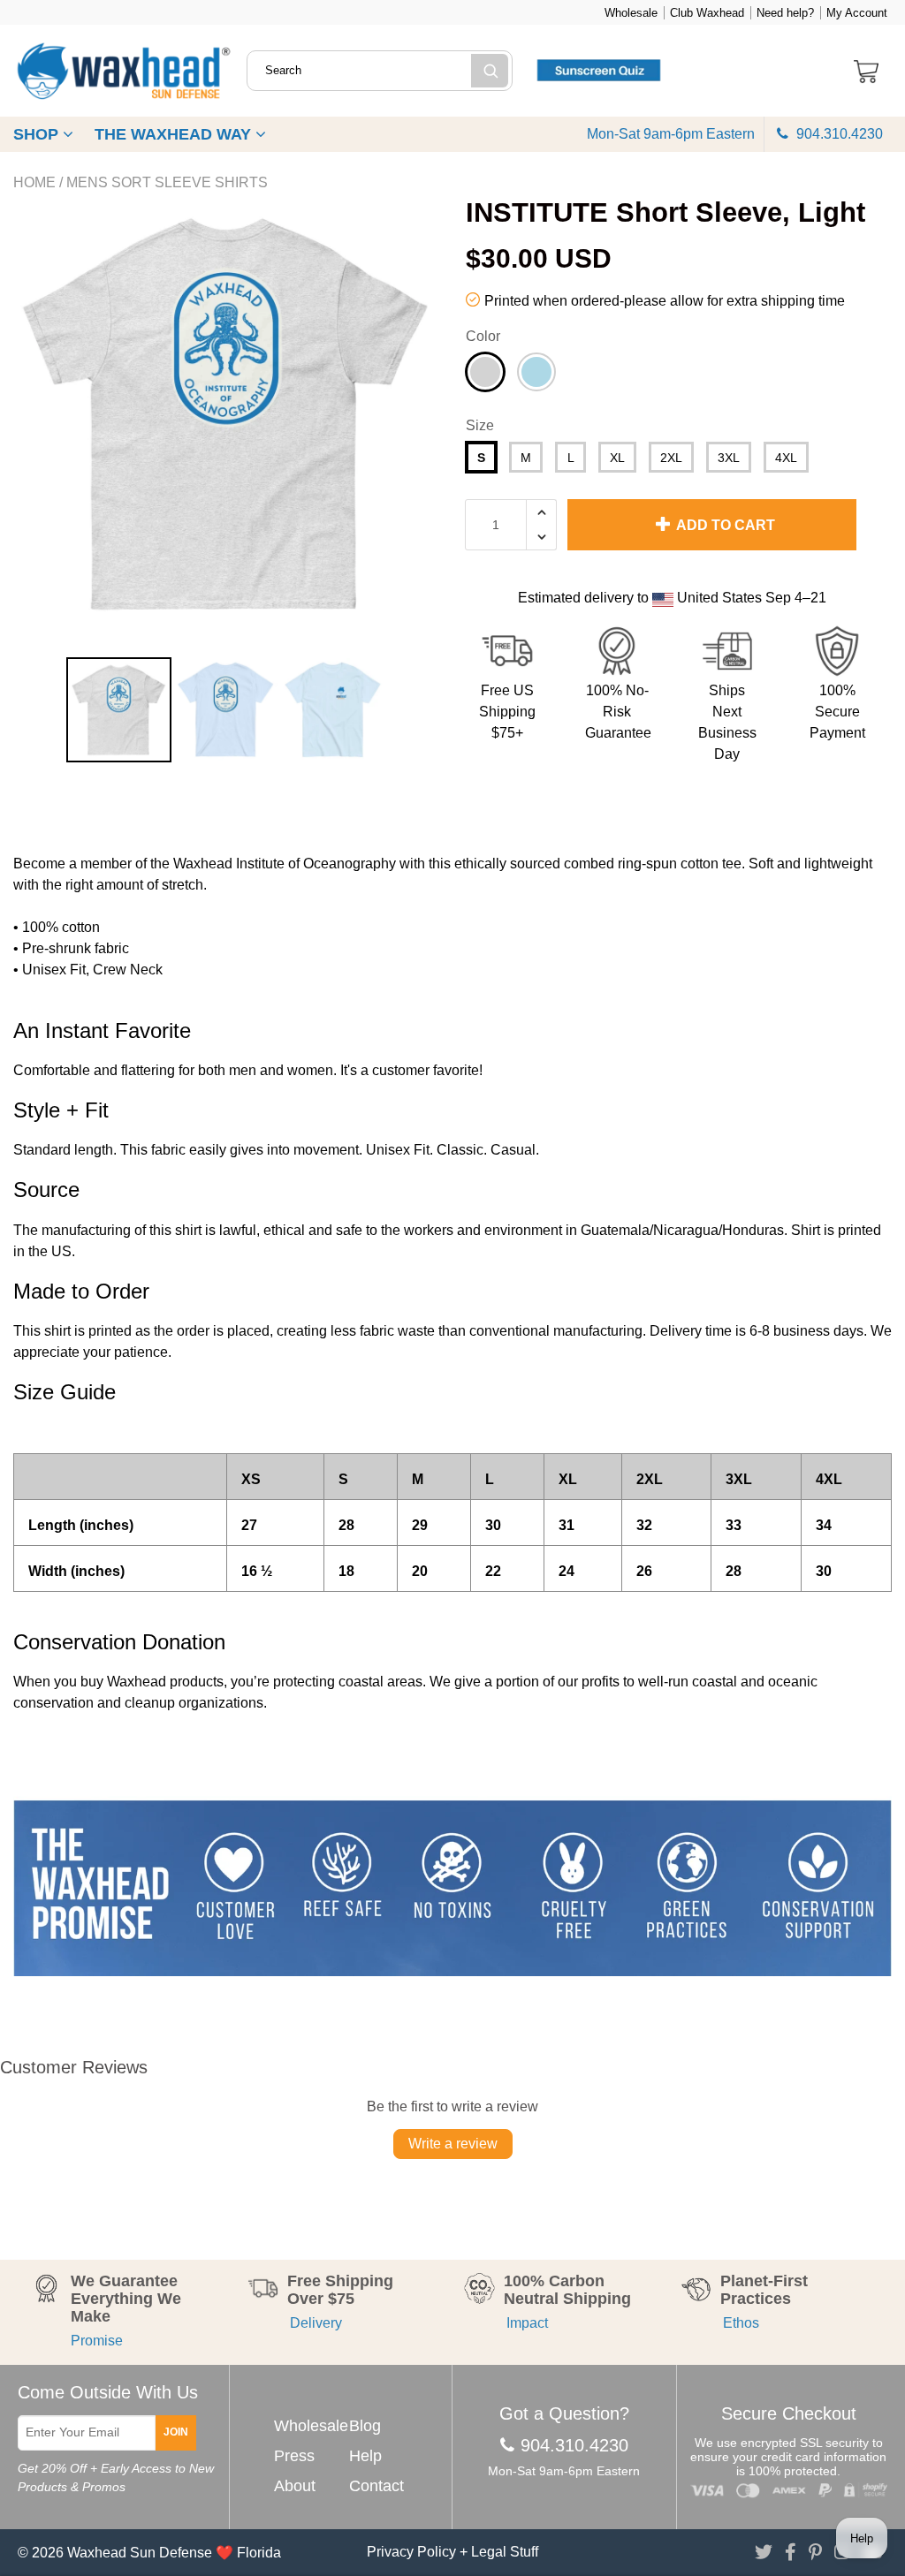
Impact (526, 2323)
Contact (376, 2486)
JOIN (176, 2432)
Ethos (740, 2323)
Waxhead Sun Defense (140, 2553)
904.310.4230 (838, 134)
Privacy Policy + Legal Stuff (452, 2552)
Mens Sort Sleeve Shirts (167, 182)
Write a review (453, 2144)
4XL (786, 458)
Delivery (315, 2323)
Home (34, 182)
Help (365, 2456)
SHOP (38, 134)
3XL (729, 458)
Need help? (785, 13)
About (295, 2486)
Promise (97, 2341)
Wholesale (631, 13)
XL (617, 458)
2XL (671, 458)
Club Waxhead (707, 13)
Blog (365, 2426)
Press (294, 2456)
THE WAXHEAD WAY (175, 134)
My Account (857, 13)
